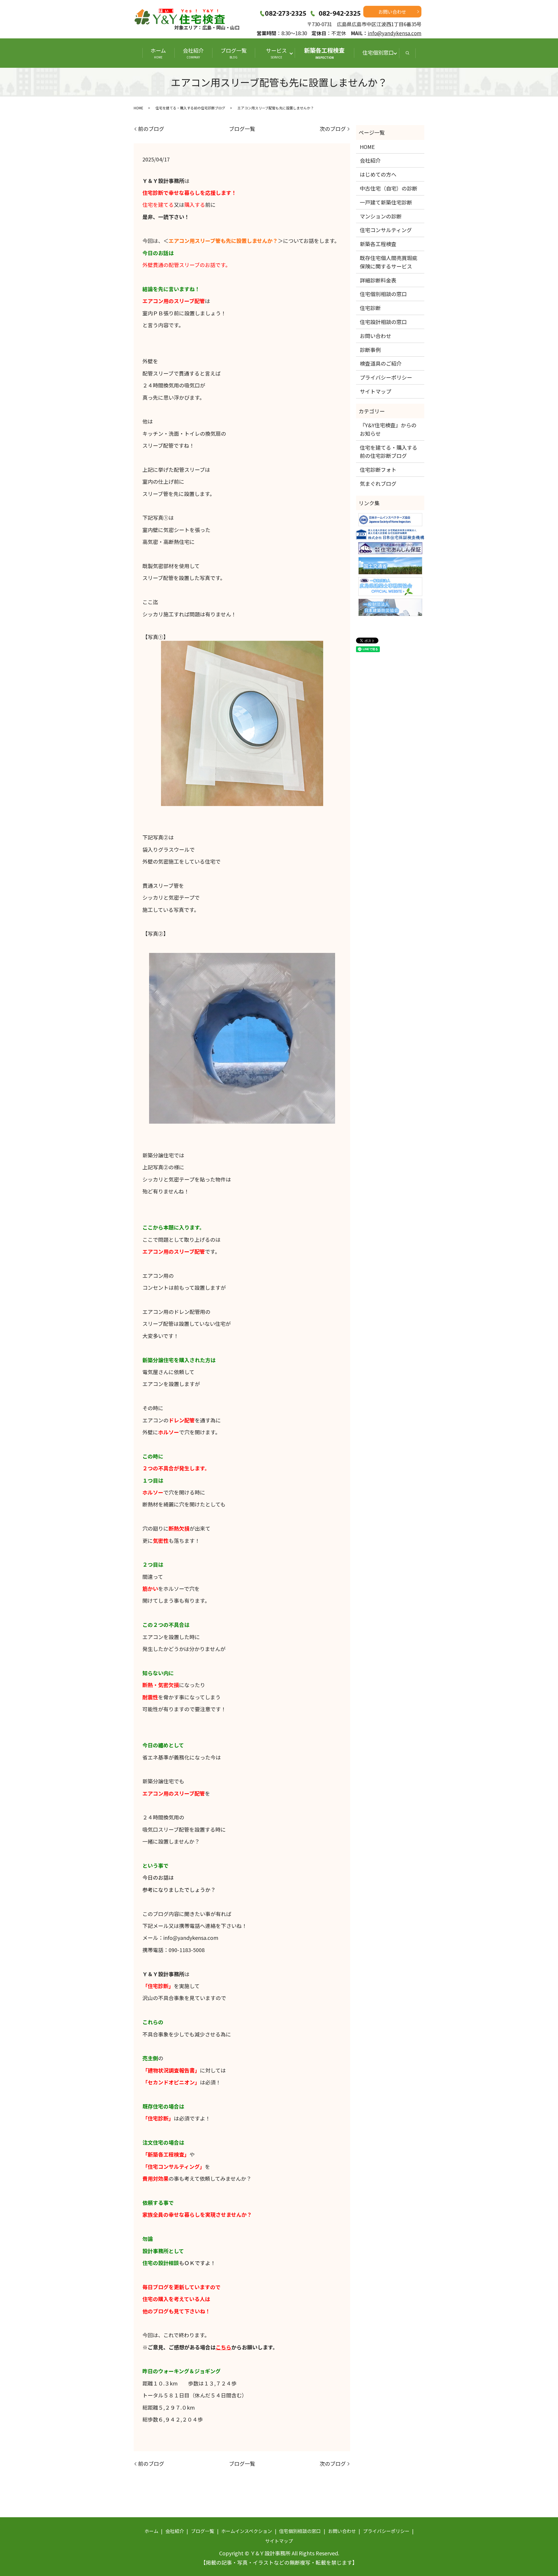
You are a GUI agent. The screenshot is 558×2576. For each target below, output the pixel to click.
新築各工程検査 (324, 53)
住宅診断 (370, 308)
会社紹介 (193, 53)
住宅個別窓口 (378, 52)
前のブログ (151, 129)
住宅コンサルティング (386, 230)
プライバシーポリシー (386, 377)
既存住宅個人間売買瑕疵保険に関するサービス (389, 262)
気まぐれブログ (378, 483)
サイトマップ (375, 391)
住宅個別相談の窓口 (383, 294)
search (407, 53)
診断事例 (370, 350)
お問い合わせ (392, 12)
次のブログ (333, 129)
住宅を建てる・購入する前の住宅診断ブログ (190, 108)
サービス (279, 53)
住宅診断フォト (378, 469)
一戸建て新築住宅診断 (386, 202)
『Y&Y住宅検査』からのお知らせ (388, 429)
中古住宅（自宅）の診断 (389, 188)
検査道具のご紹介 (381, 363)
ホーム (158, 53)
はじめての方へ (378, 174)
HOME (138, 108)
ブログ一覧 (234, 53)
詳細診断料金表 (378, 280)
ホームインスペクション (247, 2531)
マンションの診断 (381, 216)
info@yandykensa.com (395, 33)
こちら (223, 2347)
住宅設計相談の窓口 (383, 322)
